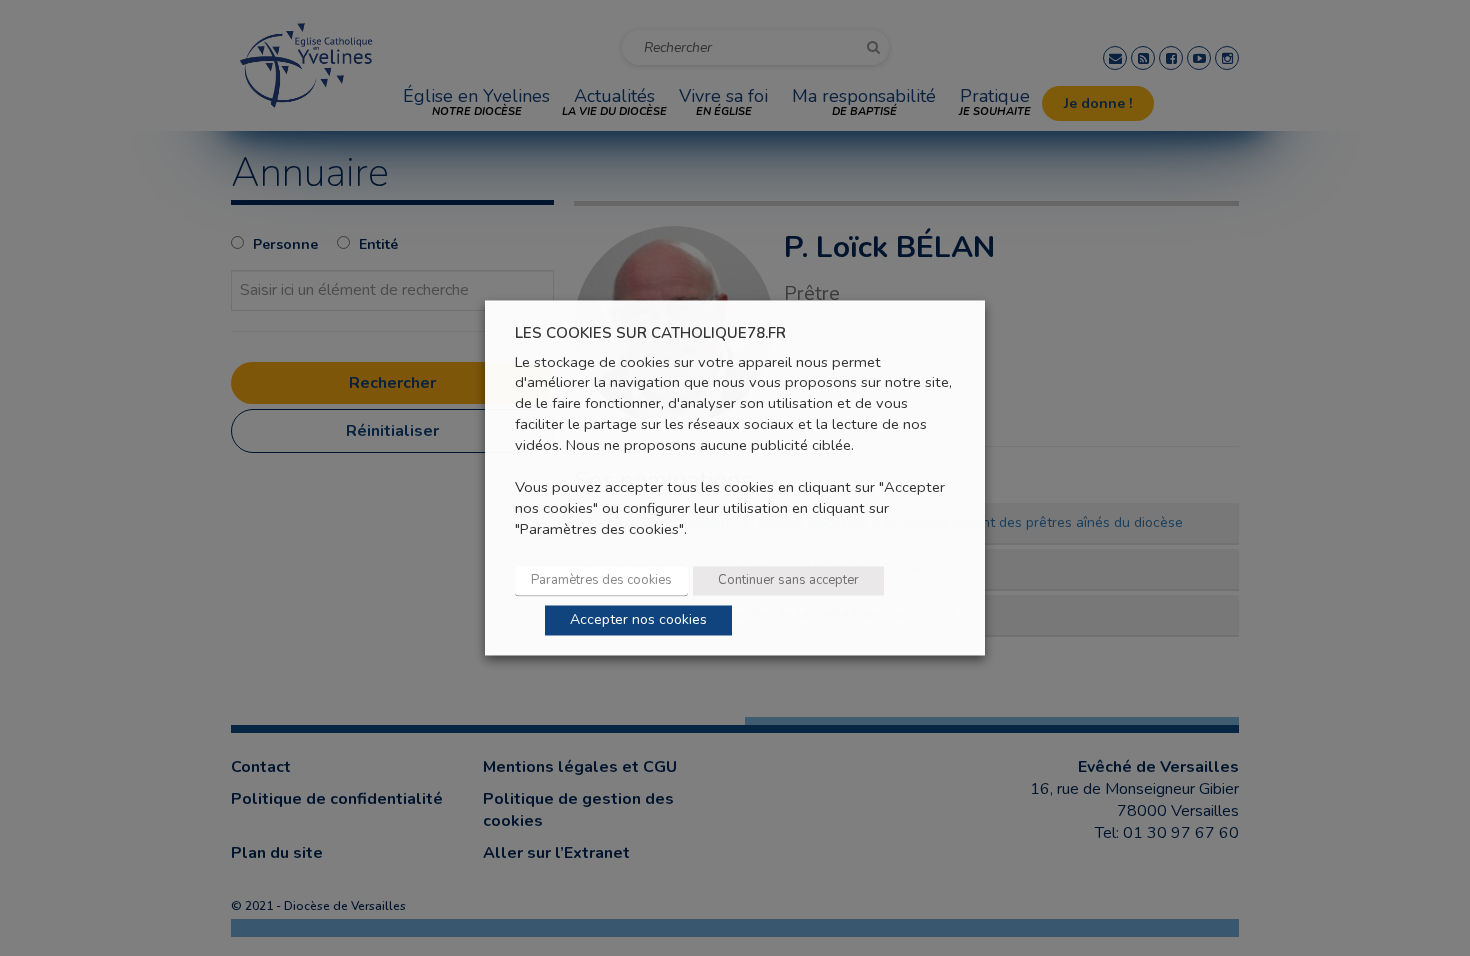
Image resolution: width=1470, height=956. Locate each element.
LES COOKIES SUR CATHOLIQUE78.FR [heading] (650, 333)
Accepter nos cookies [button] (638, 620)
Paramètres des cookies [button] (601, 581)
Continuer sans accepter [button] (788, 581)
